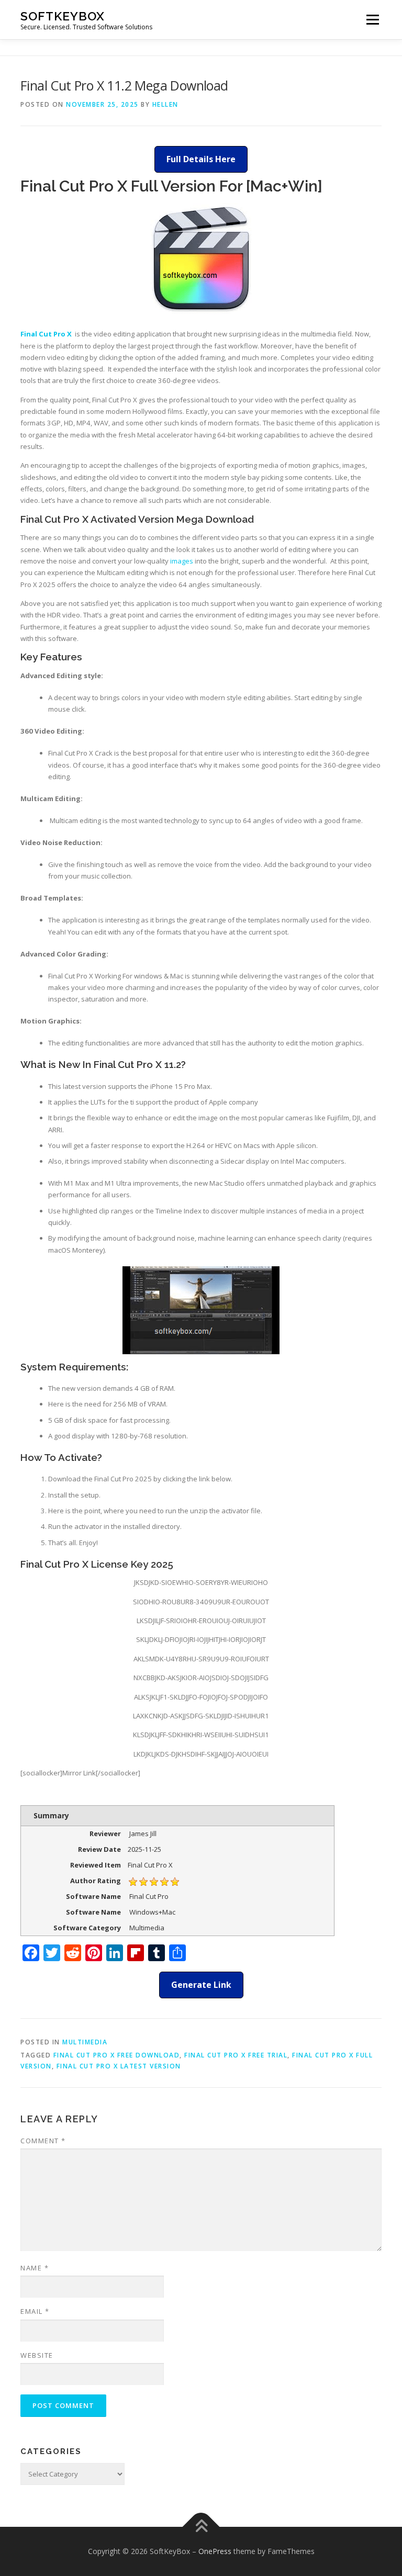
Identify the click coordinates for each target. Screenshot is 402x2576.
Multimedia (85, 2042)
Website (37, 2355)
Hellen (165, 104)
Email (35, 2311)
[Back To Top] (201, 2527)
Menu (372, 19)
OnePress (215, 2551)
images (182, 561)
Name (35, 2268)
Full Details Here (201, 159)
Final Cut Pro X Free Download (117, 2055)
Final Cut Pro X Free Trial (236, 2055)
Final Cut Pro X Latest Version (119, 2066)
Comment (43, 2141)
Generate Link (201, 1985)
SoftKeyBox (63, 16)
